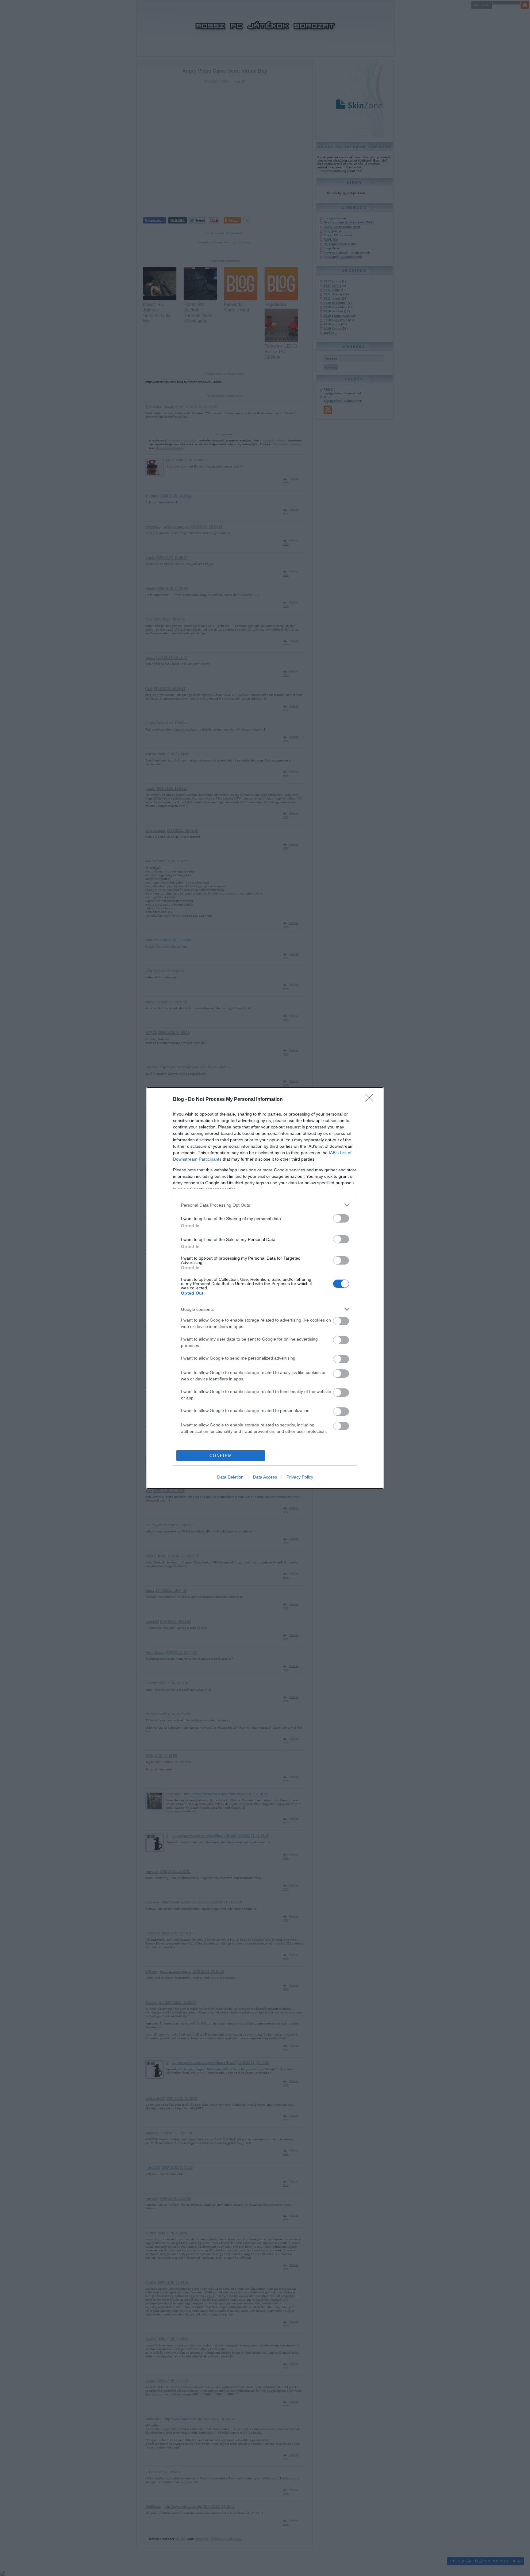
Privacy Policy (300, 1477)
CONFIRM (221, 1456)
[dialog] (265, 1288)
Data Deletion (230, 1477)
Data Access (265, 1477)
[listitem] (265, 1205)
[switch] (341, 1218)
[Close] (371, 1100)
